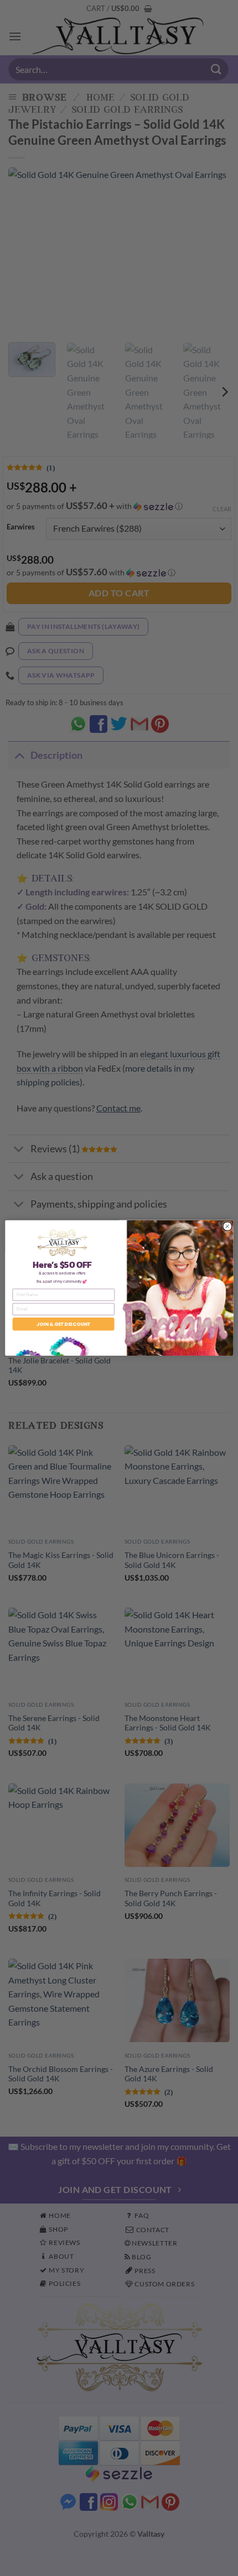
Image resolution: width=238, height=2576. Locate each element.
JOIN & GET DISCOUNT (63, 1324)
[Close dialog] (227, 1226)
